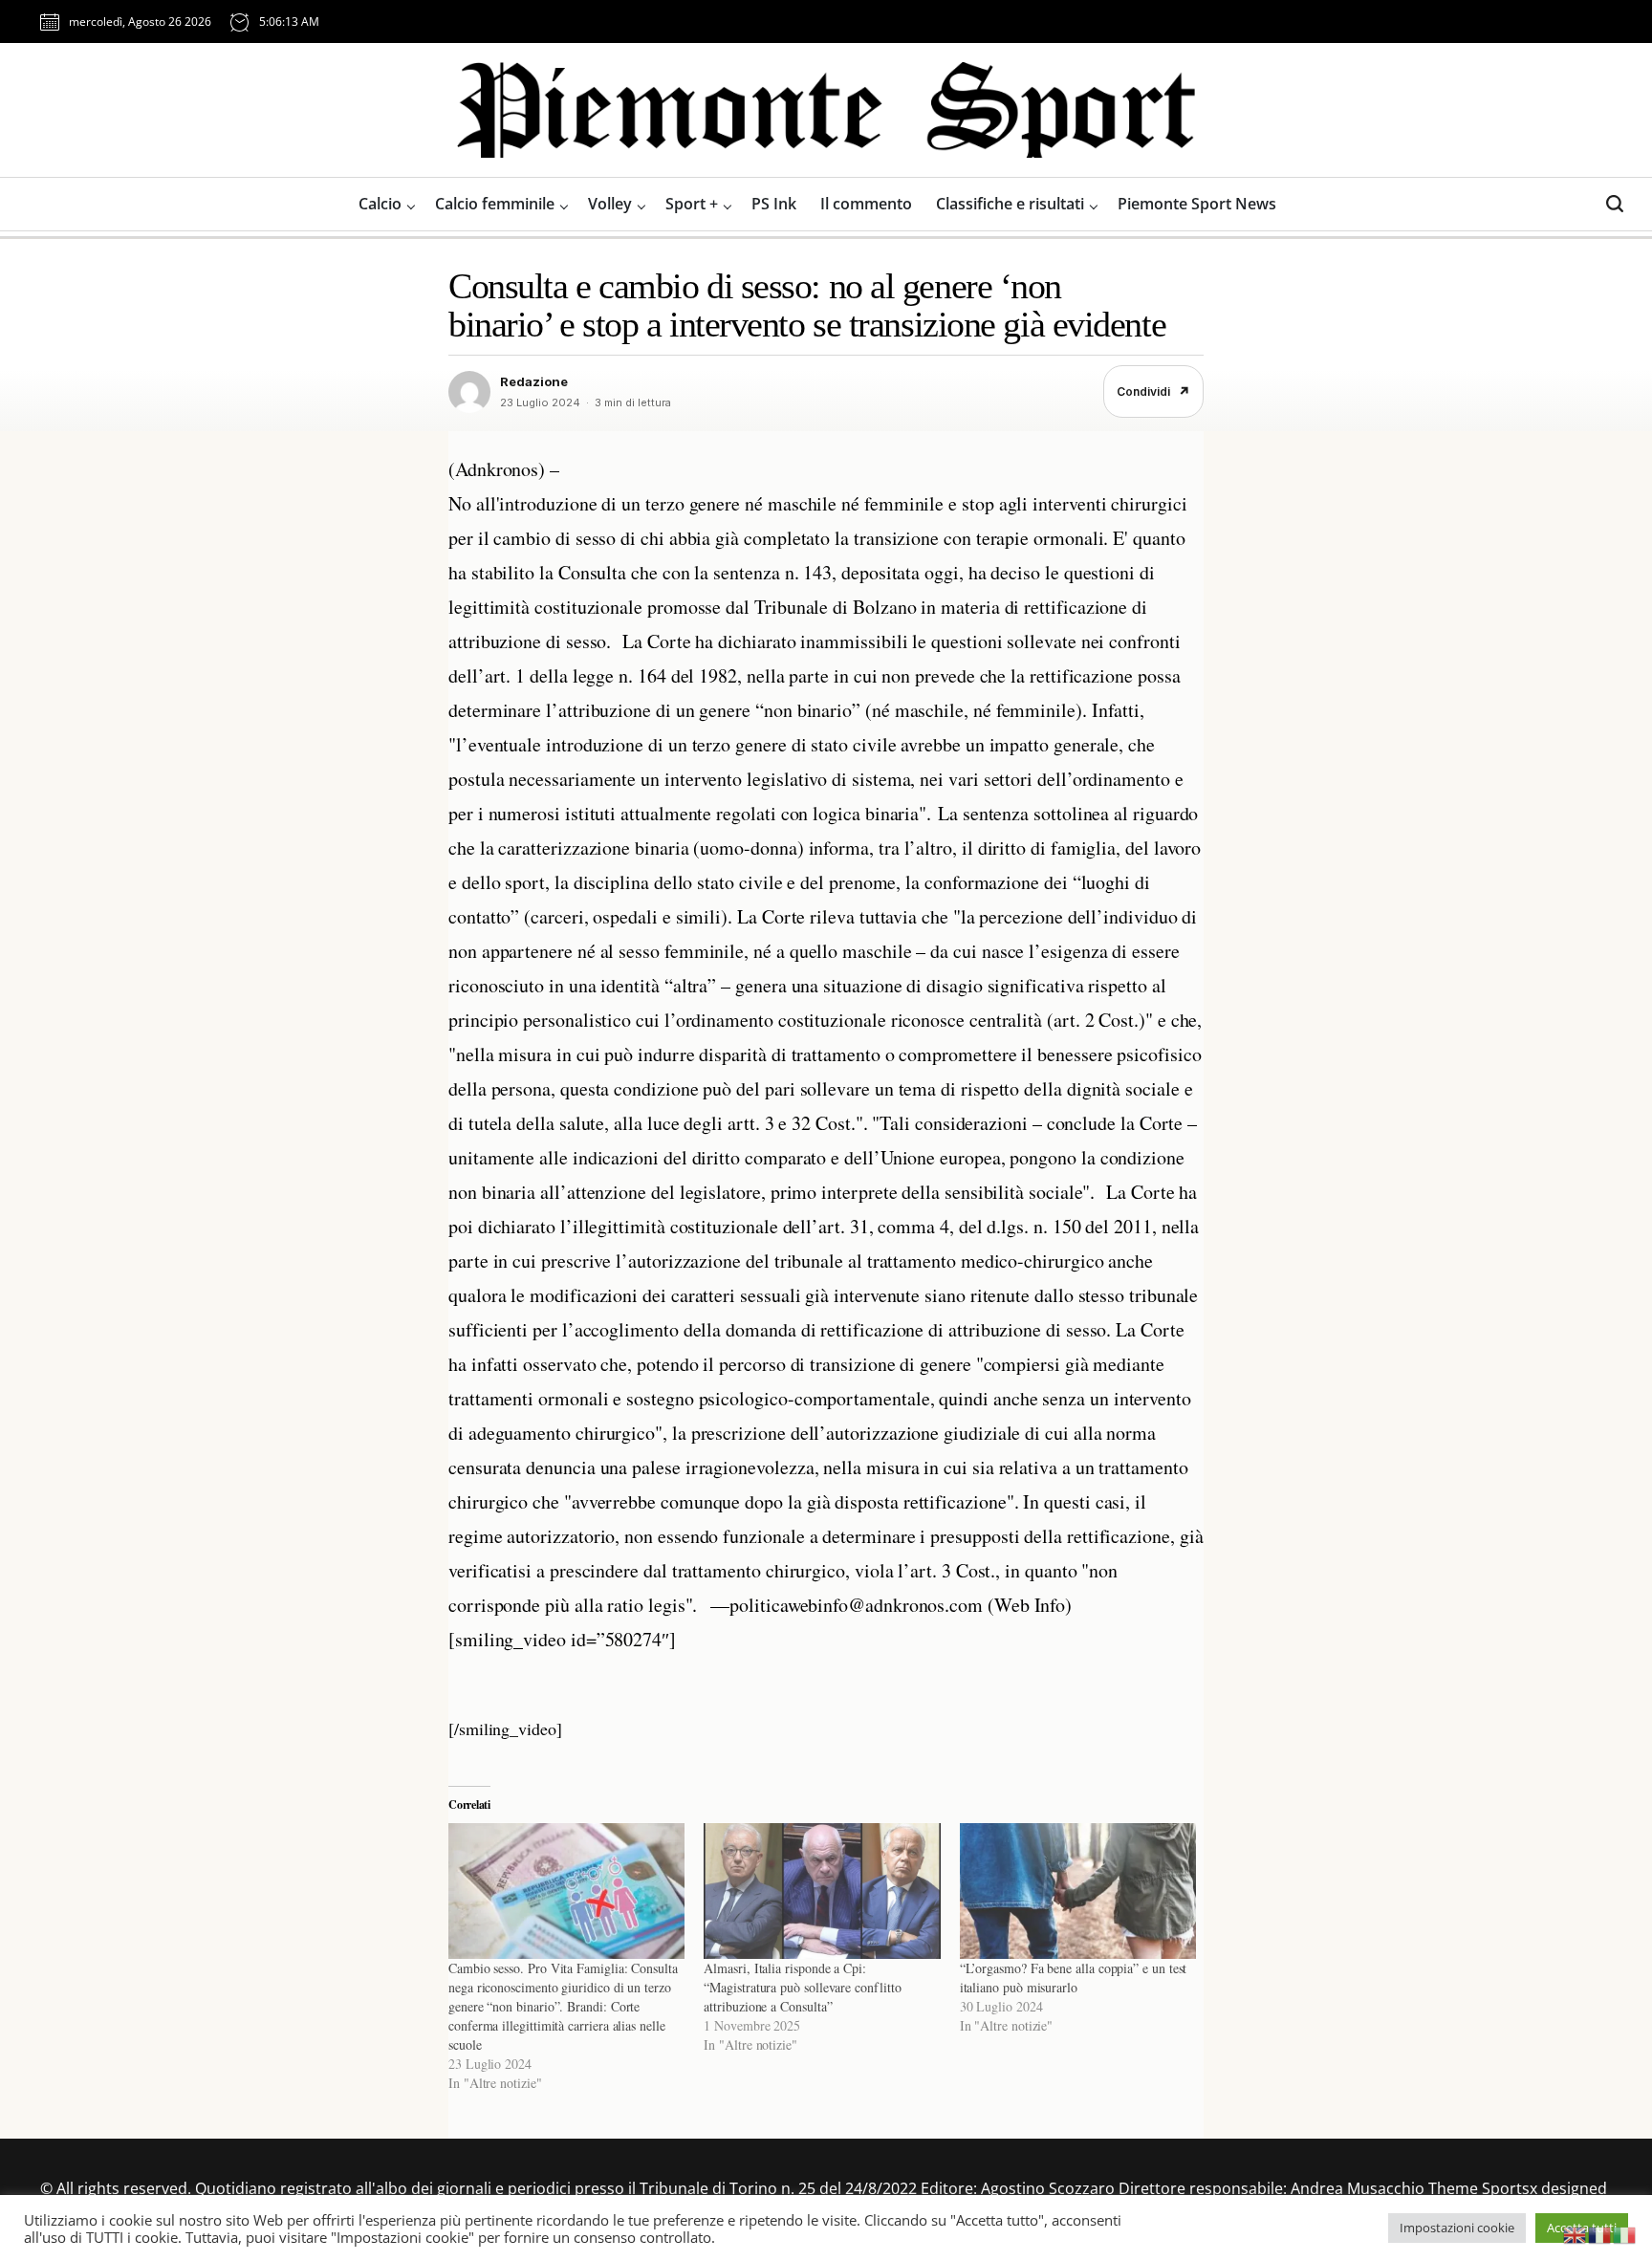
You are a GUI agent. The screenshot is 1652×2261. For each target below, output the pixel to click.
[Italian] (1625, 2233)
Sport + (692, 204)
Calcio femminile (495, 204)
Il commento (866, 204)
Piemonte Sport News (1197, 204)
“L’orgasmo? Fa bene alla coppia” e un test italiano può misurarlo (1074, 1978)
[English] (1576, 2233)
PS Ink (774, 204)
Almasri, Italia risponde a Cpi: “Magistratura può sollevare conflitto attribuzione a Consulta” (802, 1987)
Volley (610, 204)
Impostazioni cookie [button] (1457, 2228)
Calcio (380, 204)
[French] (1600, 2233)
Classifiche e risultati (1010, 204)
